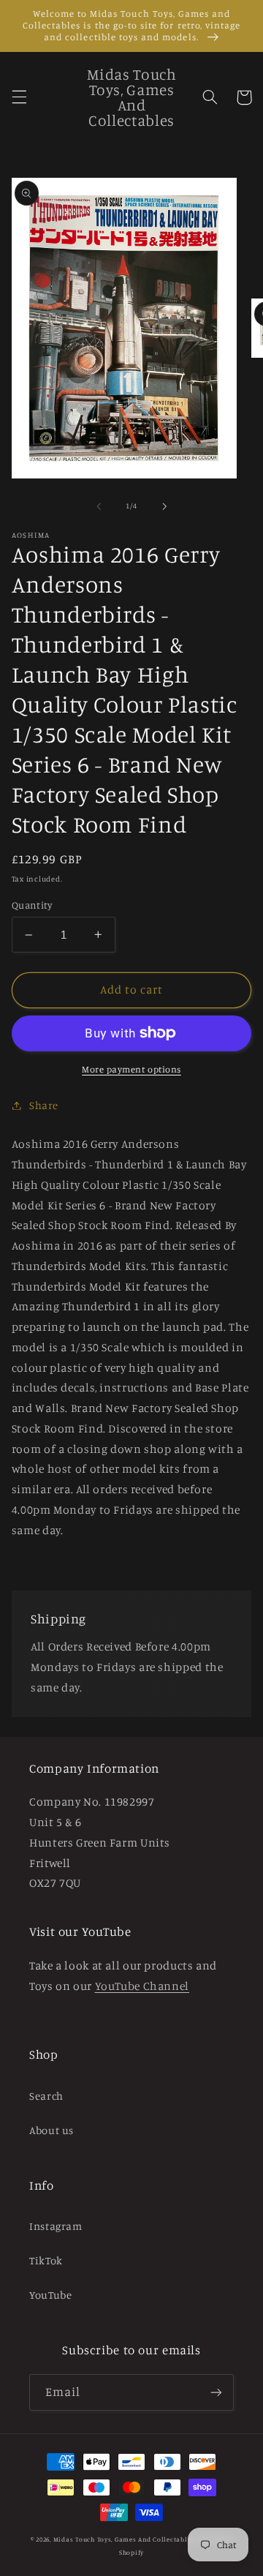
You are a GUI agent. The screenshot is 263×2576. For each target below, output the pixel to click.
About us (52, 2130)
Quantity (32, 905)
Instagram (56, 2226)
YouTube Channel (142, 1986)
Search (46, 2096)
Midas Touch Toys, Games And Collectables (124, 2539)
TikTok (46, 2260)
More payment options (131, 1069)
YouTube (50, 2295)
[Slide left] (99, 506)
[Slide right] (164, 506)
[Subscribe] (216, 2392)
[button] (19, 97)
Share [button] (44, 1105)
